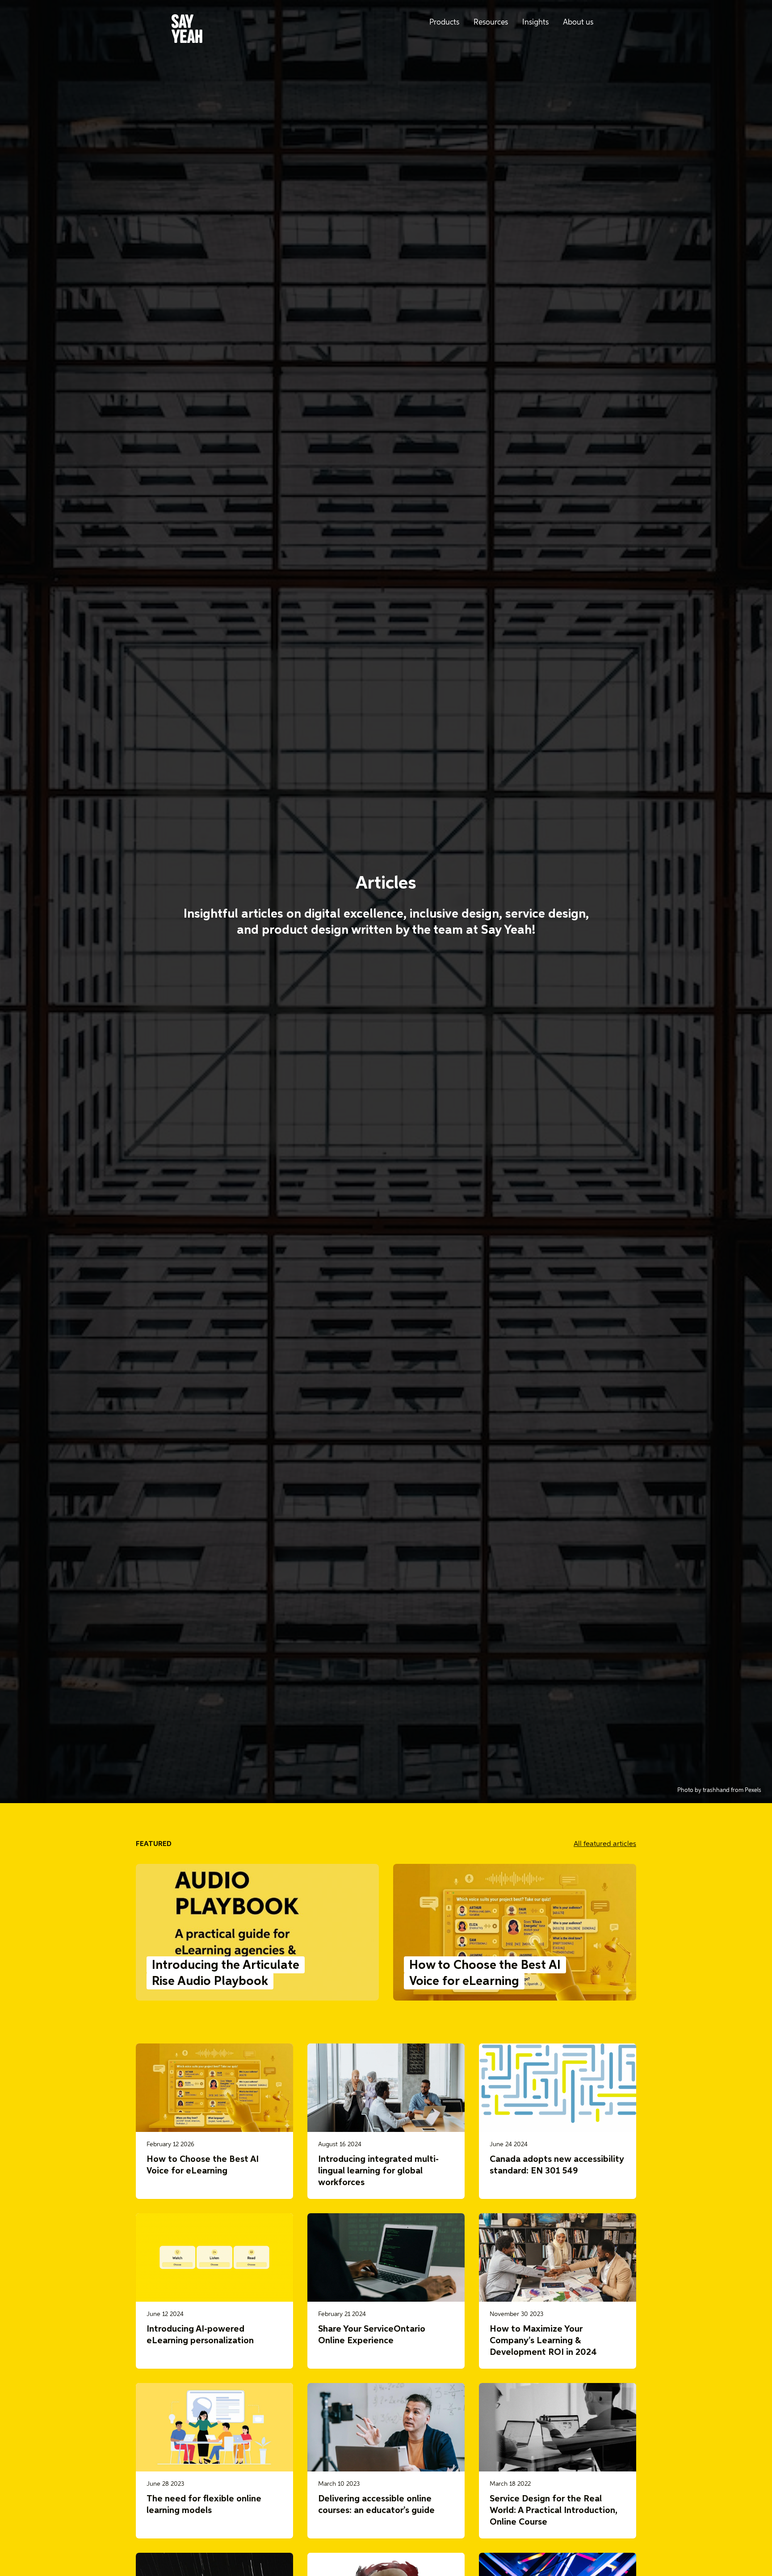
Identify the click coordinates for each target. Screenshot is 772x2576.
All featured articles (605, 1844)
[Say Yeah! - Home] (187, 30)
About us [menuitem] (578, 23)
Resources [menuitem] (491, 23)
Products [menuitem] (444, 23)
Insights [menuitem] (535, 23)
